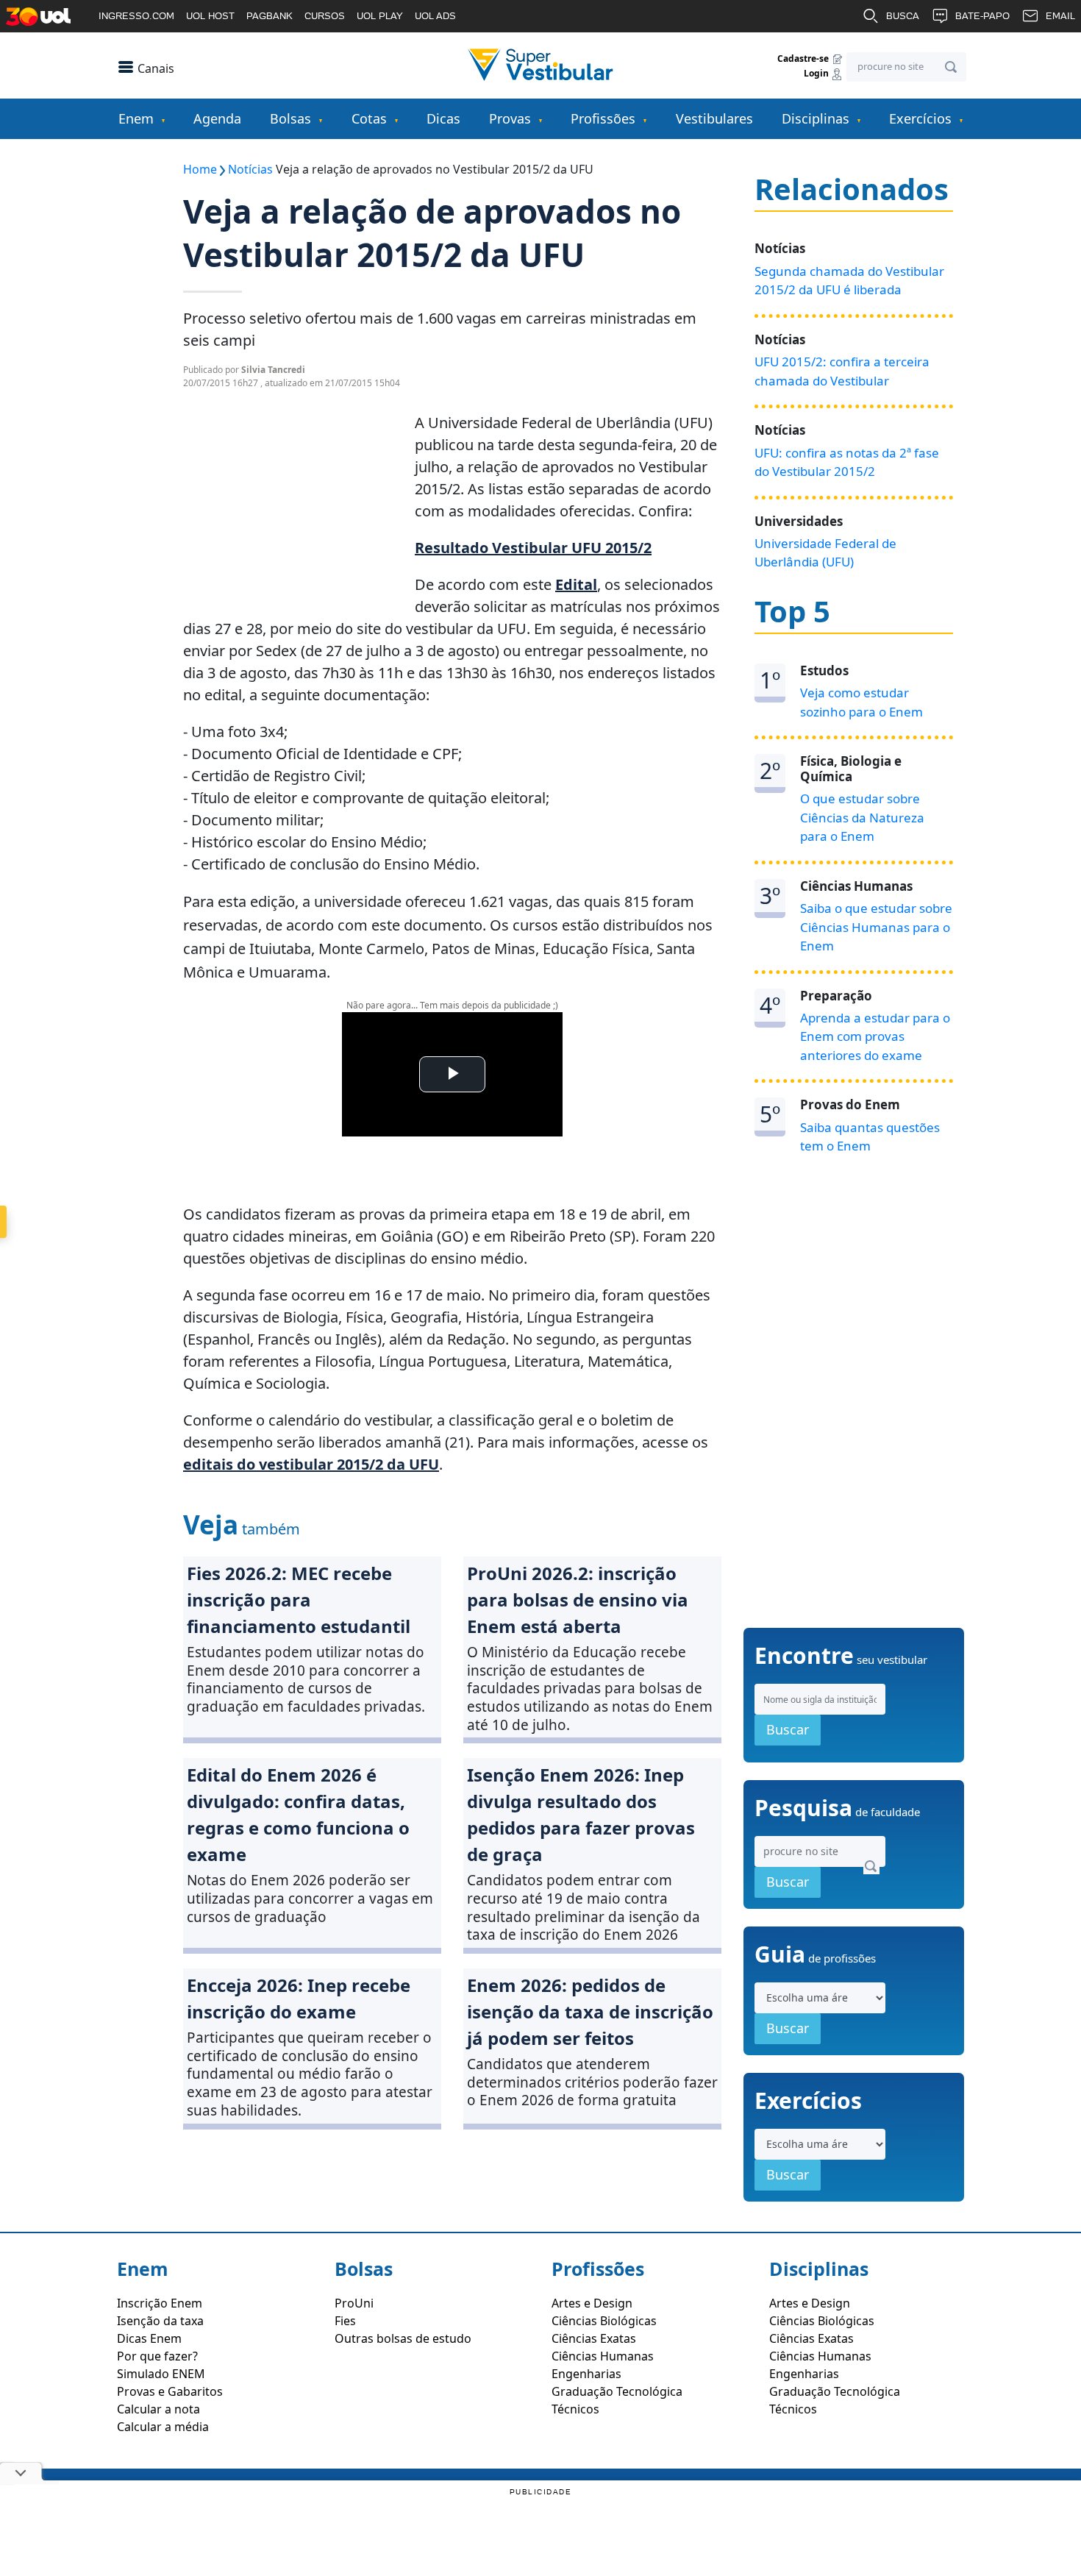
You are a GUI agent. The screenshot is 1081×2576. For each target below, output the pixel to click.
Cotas (369, 118)
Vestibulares (714, 118)
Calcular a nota (158, 2409)
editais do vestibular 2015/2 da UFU (311, 1464)
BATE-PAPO (982, 16)
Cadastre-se (804, 58)
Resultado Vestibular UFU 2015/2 (533, 548)
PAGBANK (270, 16)
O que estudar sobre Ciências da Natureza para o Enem (862, 817)
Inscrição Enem (160, 2303)
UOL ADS (435, 16)
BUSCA (903, 16)
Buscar (788, 1729)
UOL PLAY (380, 16)
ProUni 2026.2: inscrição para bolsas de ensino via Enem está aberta (578, 1600)
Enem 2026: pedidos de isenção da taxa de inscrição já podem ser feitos (590, 2011)
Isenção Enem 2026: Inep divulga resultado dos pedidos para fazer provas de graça (581, 1814)
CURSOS (325, 16)
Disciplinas (816, 118)
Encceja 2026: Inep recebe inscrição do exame (299, 1998)
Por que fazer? (157, 2356)
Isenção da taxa (160, 2321)
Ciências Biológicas (604, 2321)
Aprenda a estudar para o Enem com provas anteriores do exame (875, 1036)
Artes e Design (592, 2303)
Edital (576, 584)
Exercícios (920, 118)
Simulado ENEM (161, 2374)
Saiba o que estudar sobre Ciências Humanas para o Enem (876, 927)
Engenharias (586, 2374)
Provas (510, 118)
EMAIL (1060, 16)
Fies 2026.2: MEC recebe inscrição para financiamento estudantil (299, 1600)
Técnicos (575, 2409)
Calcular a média (163, 2427)
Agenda (217, 118)
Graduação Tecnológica (617, 2391)
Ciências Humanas (603, 2356)
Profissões (603, 118)
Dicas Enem (149, 2338)
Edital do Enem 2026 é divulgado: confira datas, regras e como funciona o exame (298, 1814)
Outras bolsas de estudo (403, 2338)
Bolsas (290, 118)
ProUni (354, 2303)
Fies (345, 2321)
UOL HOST (210, 16)
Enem (136, 118)
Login (817, 74)
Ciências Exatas (594, 2338)
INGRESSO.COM (136, 16)
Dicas (443, 118)
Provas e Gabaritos (170, 2391)
